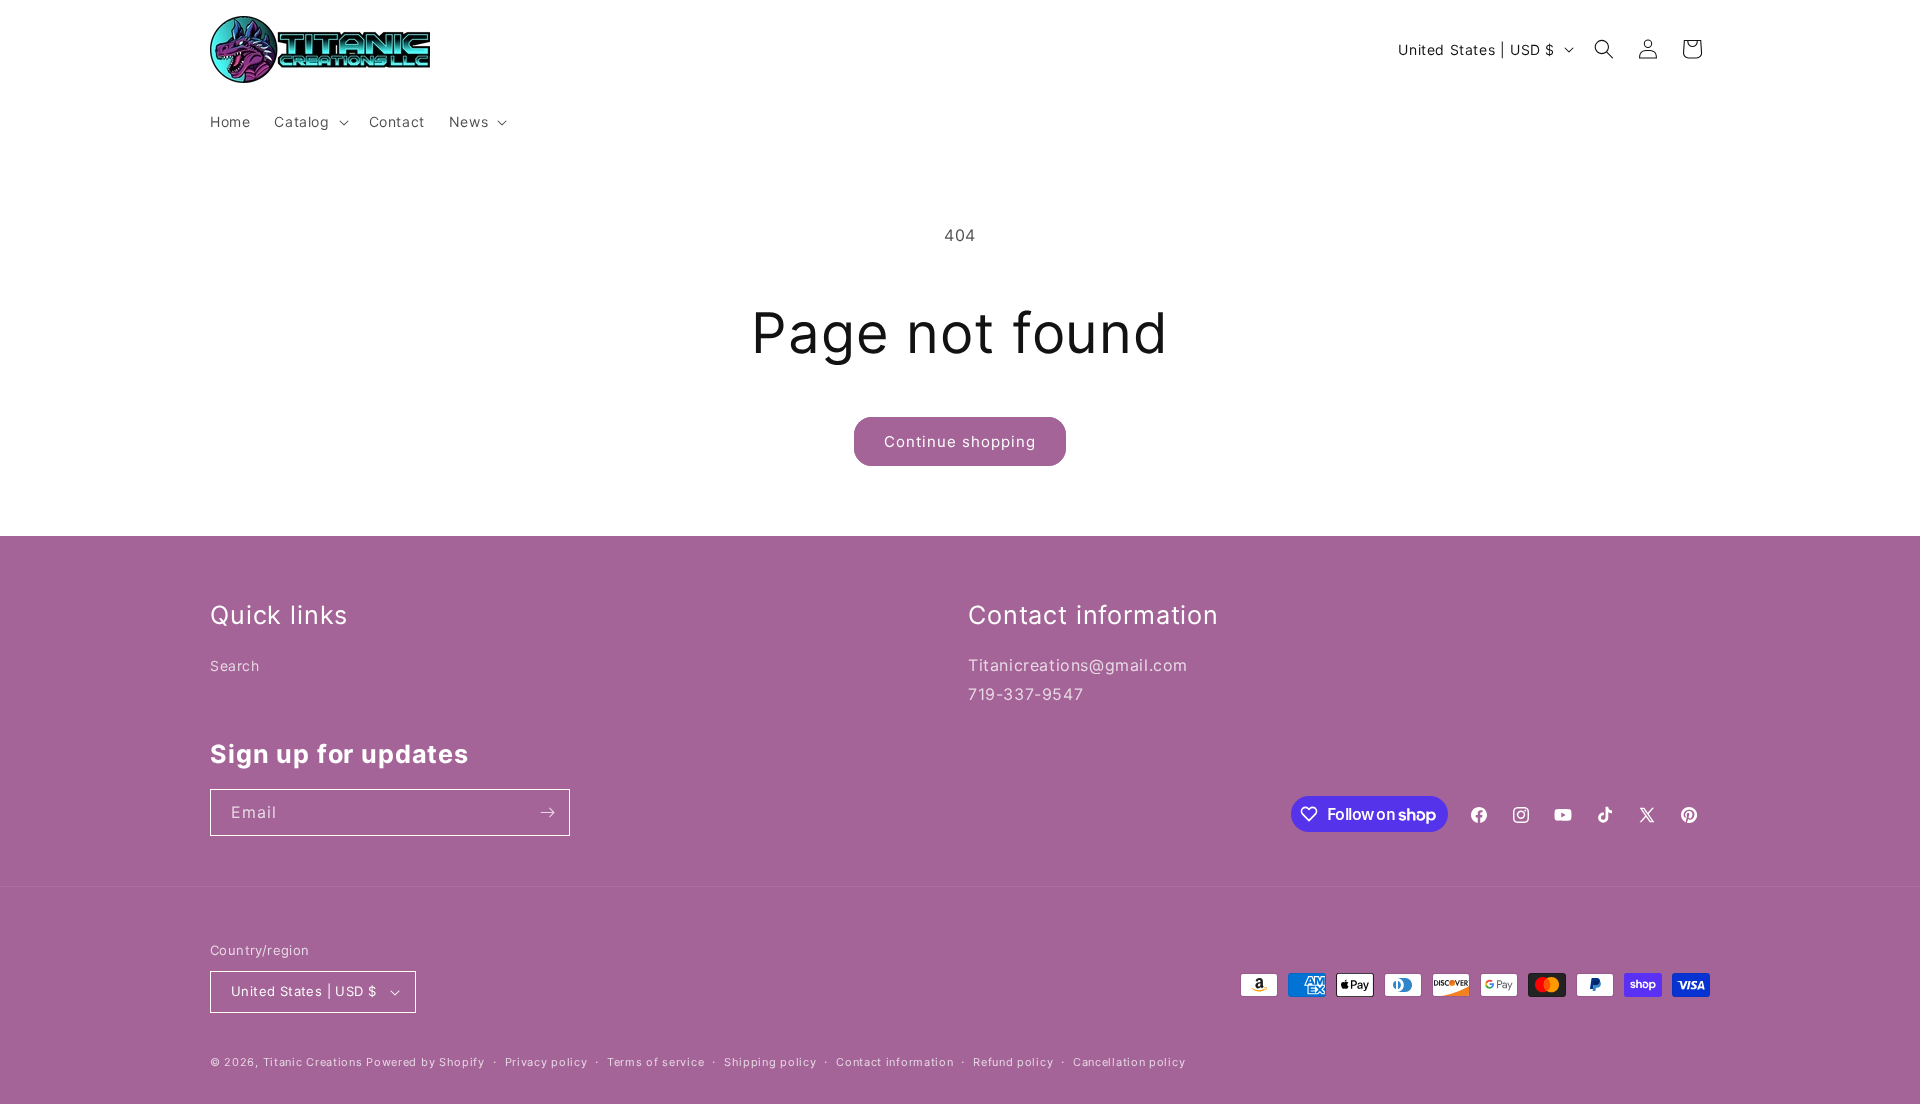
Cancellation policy (1129, 1062)
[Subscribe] (547, 812)
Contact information (894, 1062)
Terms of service (655, 1062)
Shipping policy (770, 1062)
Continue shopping (960, 441)
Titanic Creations (313, 1062)
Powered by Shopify (425, 1062)
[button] (309, 122)
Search (235, 665)
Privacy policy (546, 1062)
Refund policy (1013, 1062)
